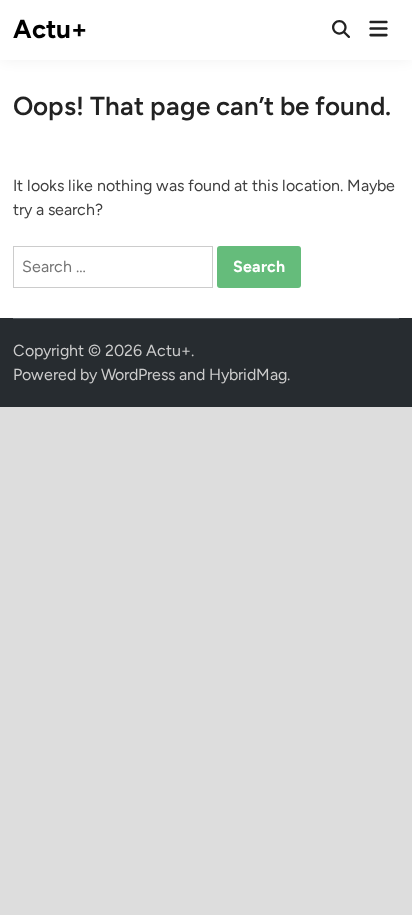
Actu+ (50, 29)
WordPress (138, 374)
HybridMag (248, 374)
